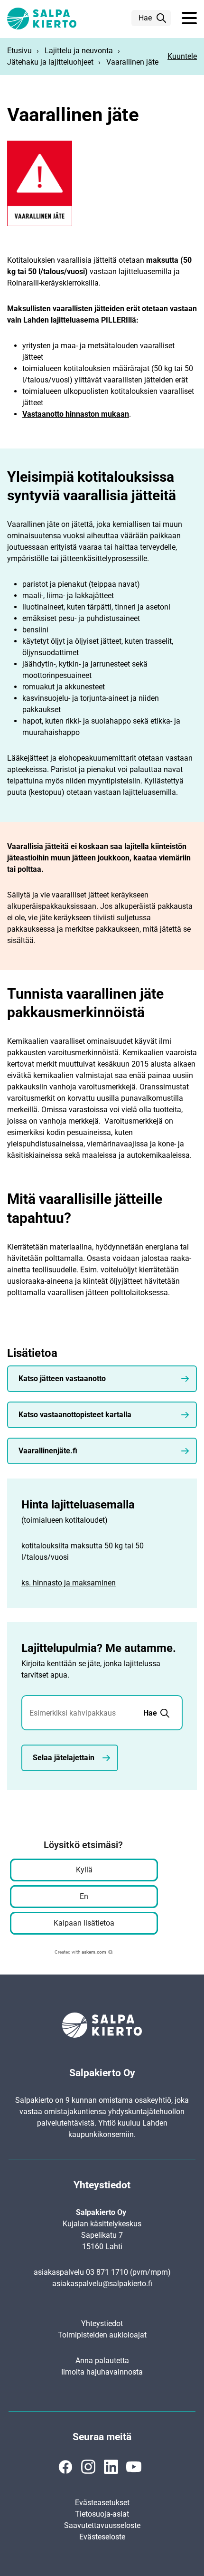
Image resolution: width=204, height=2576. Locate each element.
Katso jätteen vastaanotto (62, 1379)
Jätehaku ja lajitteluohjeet (50, 62)
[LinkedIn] (111, 2467)
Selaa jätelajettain (64, 1758)
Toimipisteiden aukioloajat (102, 2335)
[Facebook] (65, 2467)
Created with (80, 1952)
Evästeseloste (102, 2537)
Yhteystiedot (102, 2323)
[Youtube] (134, 2467)
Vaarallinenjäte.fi (48, 1451)
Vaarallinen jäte (132, 62)
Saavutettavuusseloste (102, 2525)
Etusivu (19, 51)
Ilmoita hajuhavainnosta (102, 2372)
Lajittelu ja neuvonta (79, 51)
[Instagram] (88, 2467)
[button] (189, 19)
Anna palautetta (102, 2361)
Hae (145, 18)
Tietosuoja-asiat (102, 2514)
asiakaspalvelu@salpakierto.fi (102, 2284)
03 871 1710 (107, 2272)
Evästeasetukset (102, 2503)
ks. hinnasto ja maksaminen (69, 1583)
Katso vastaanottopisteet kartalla (75, 1415)
